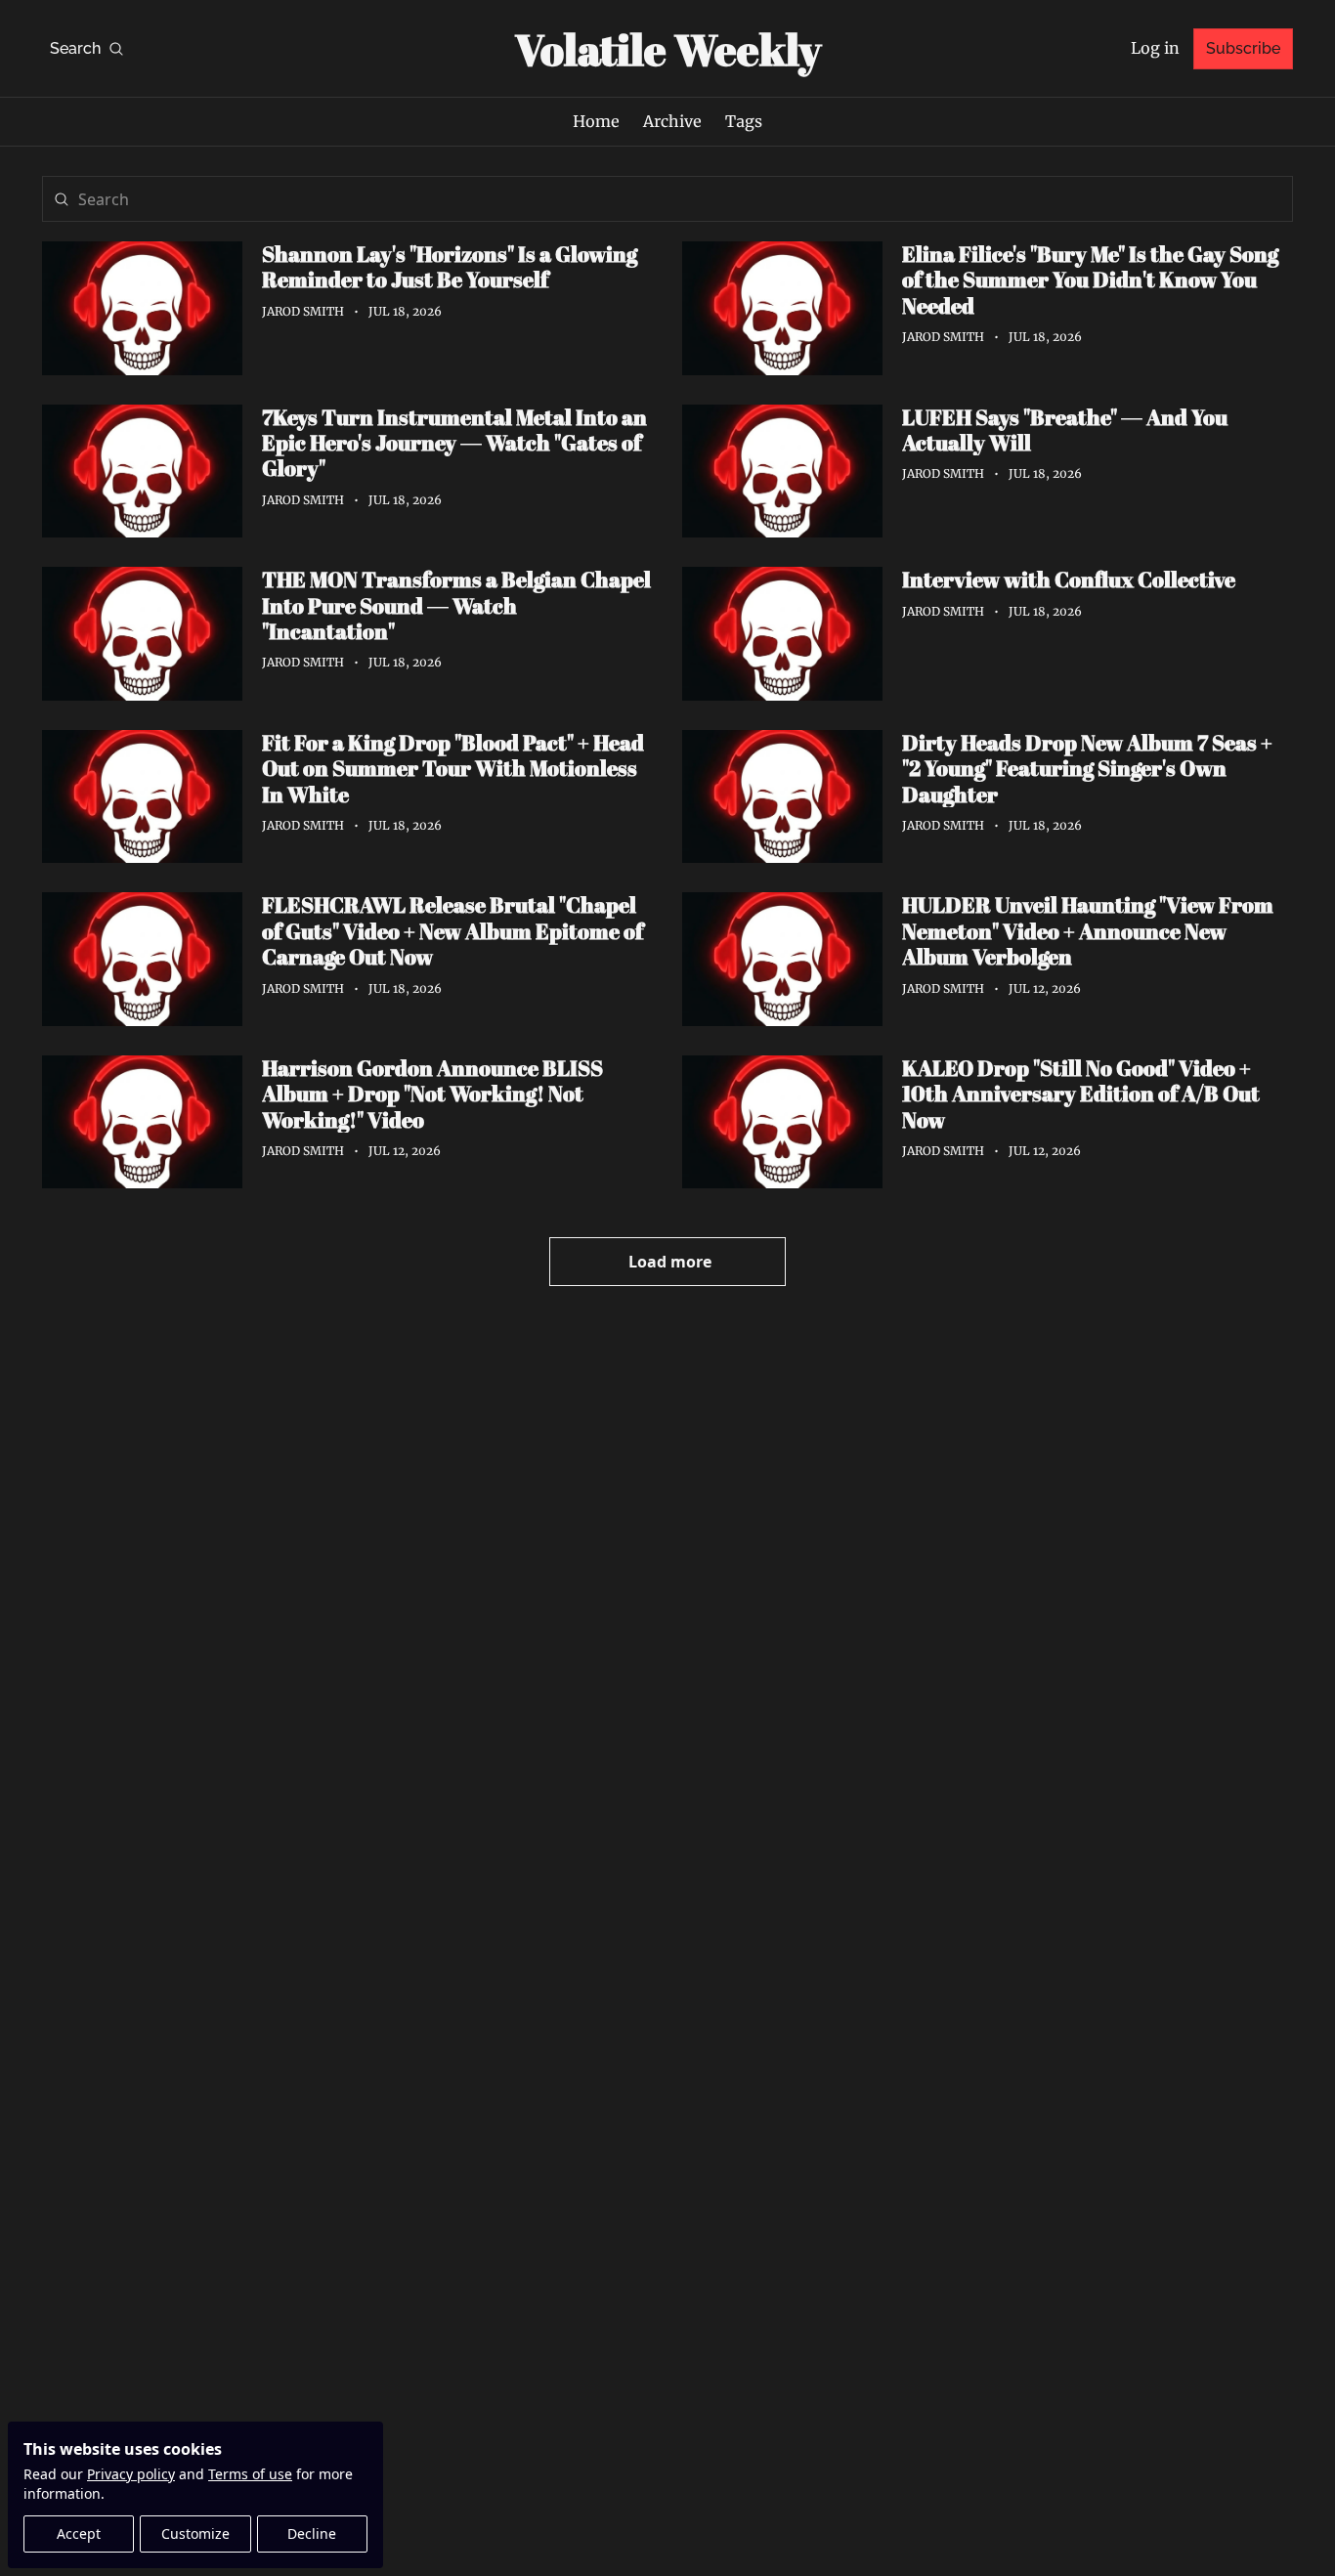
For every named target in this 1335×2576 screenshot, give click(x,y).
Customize (195, 2533)
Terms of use (250, 2474)
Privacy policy (131, 2474)
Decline (312, 2533)
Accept (79, 2533)
